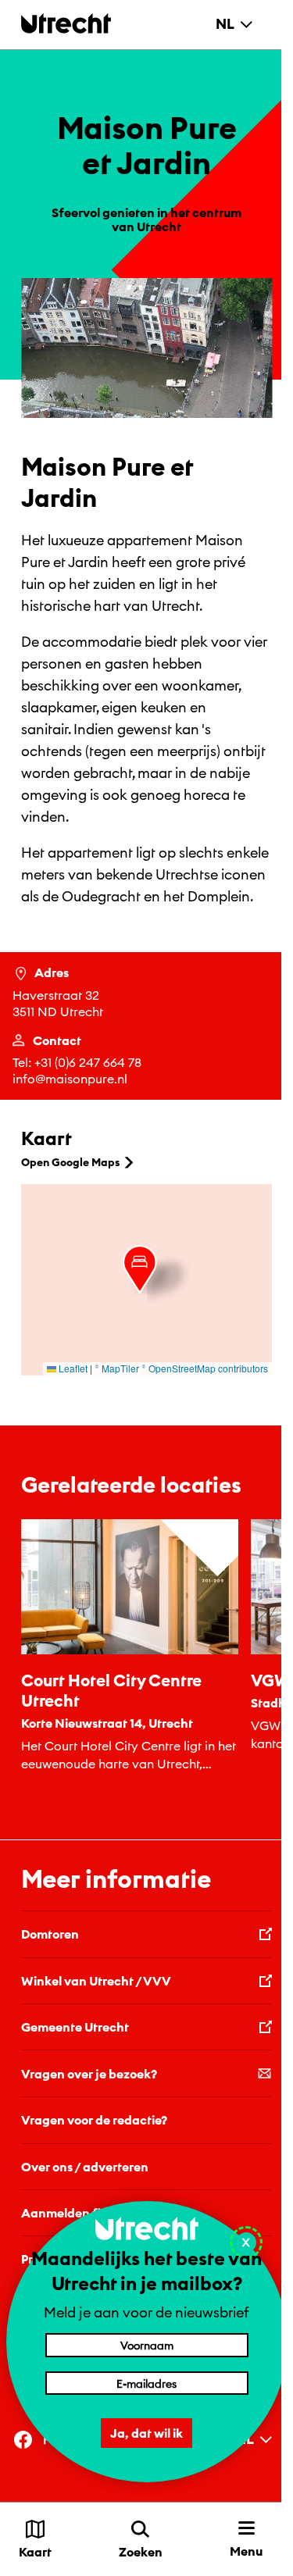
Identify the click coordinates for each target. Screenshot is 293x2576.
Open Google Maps (70, 1162)
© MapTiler (117, 1368)
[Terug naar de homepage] (66, 23)
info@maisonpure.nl (70, 1079)
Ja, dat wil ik (146, 2433)
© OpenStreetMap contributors (205, 1368)
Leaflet (72, 1368)
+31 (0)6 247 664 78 (88, 1062)
